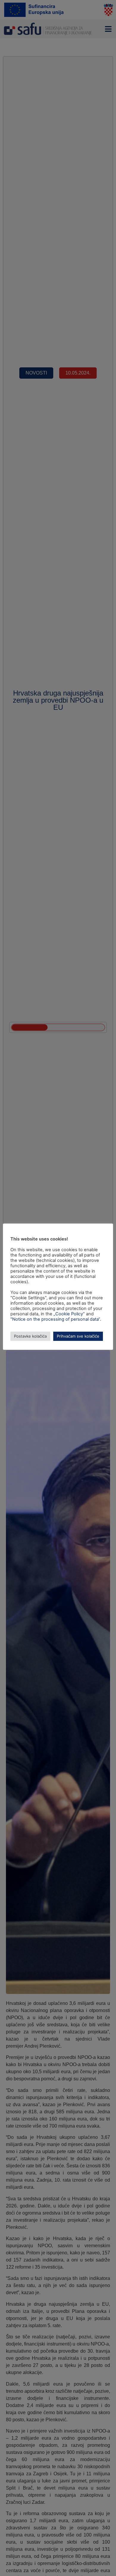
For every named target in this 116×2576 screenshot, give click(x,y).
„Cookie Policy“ (69, 1314)
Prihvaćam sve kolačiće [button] (78, 1336)
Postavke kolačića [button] (30, 1336)
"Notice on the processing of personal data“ (55, 1319)
